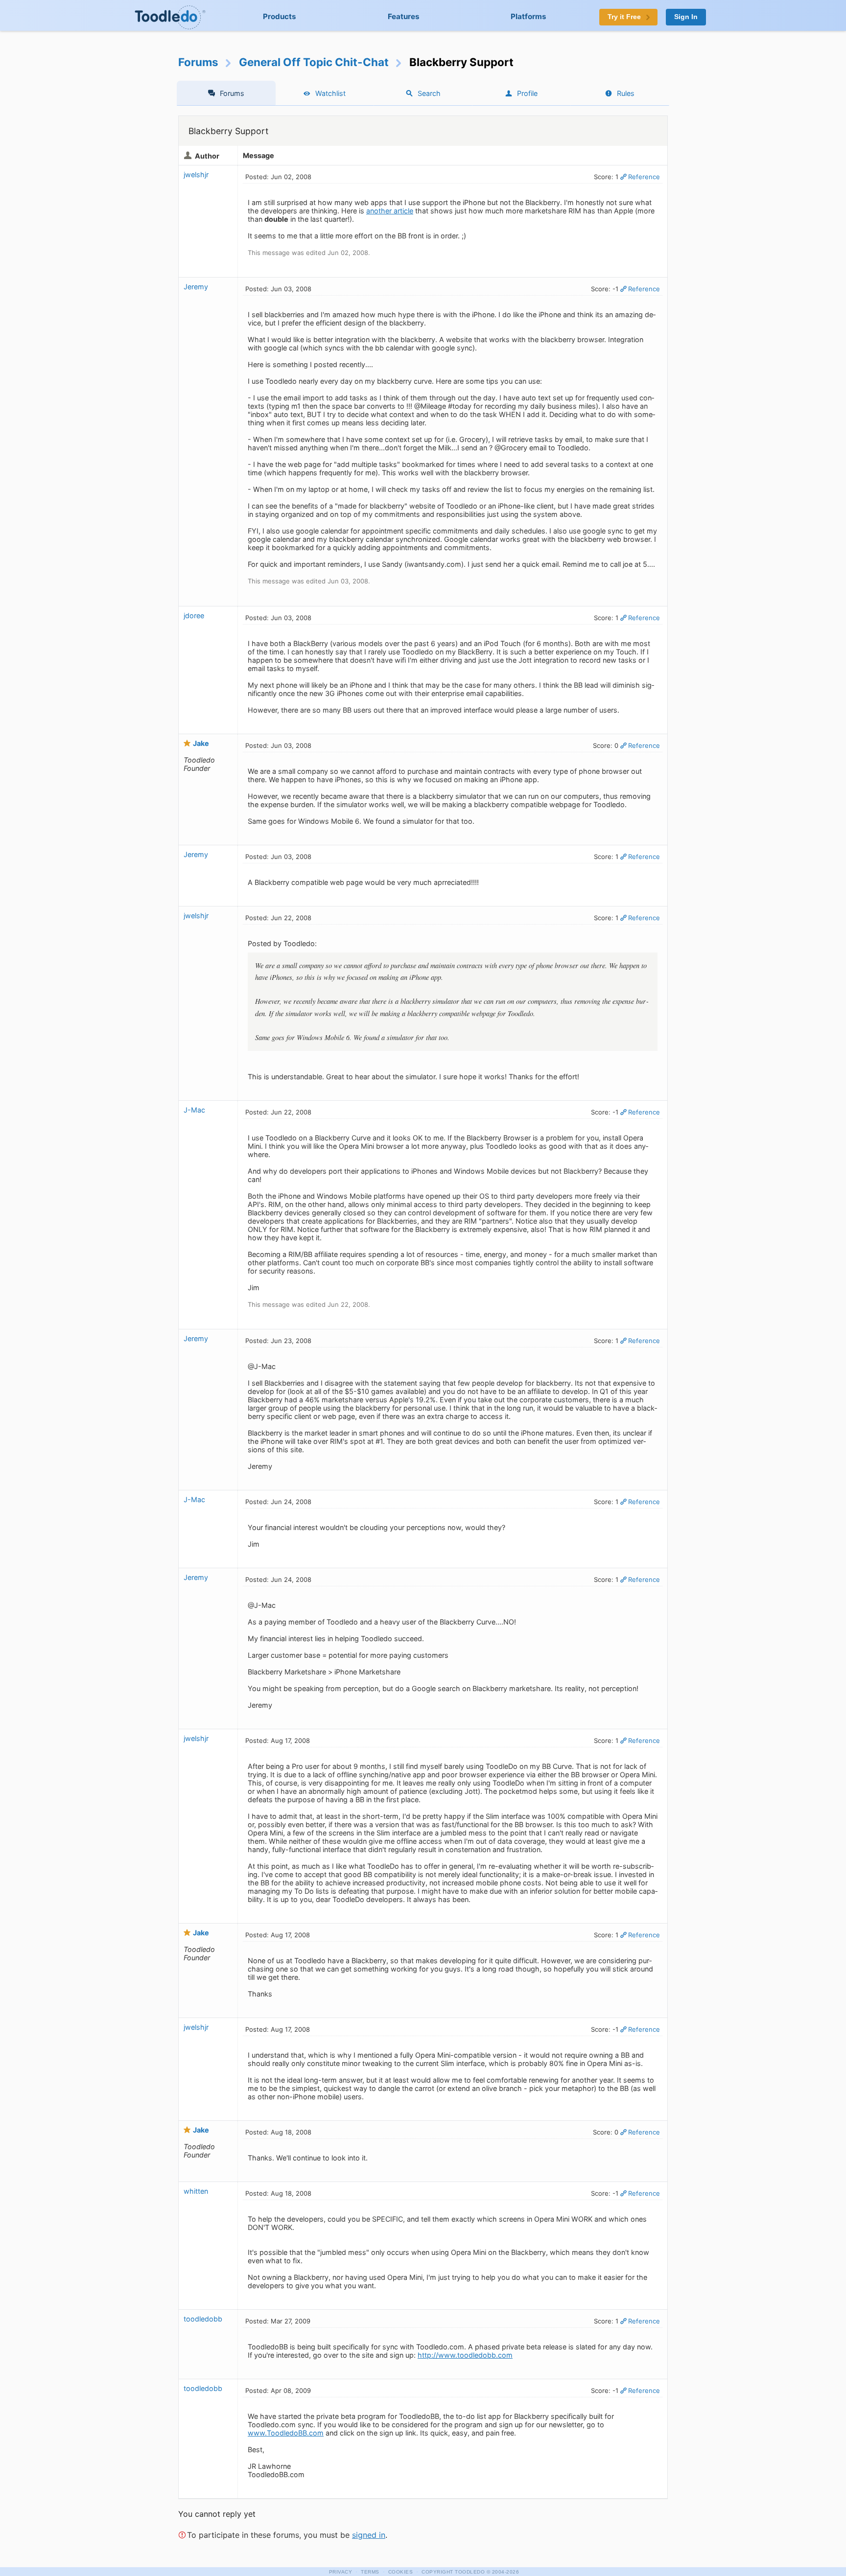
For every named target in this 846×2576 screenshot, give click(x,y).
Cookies (401, 2572)
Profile (527, 93)
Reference (644, 177)
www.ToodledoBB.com (286, 2433)
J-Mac (194, 1110)
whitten (196, 2191)
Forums (198, 62)
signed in (369, 2535)
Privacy (341, 2572)
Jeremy (196, 287)
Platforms (529, 16)
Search (429, 93)
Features (404, 16)
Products (280, 16)
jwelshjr (196, 174)
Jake (201, 743)
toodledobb (203, 2319)
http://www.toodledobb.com (465, 2355)
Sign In (686, 17)
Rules (626, 93)
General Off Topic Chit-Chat (314, 62)
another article (390, 211)
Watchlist (330, 93)
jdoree (194, 615)
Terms (370, 2572)
